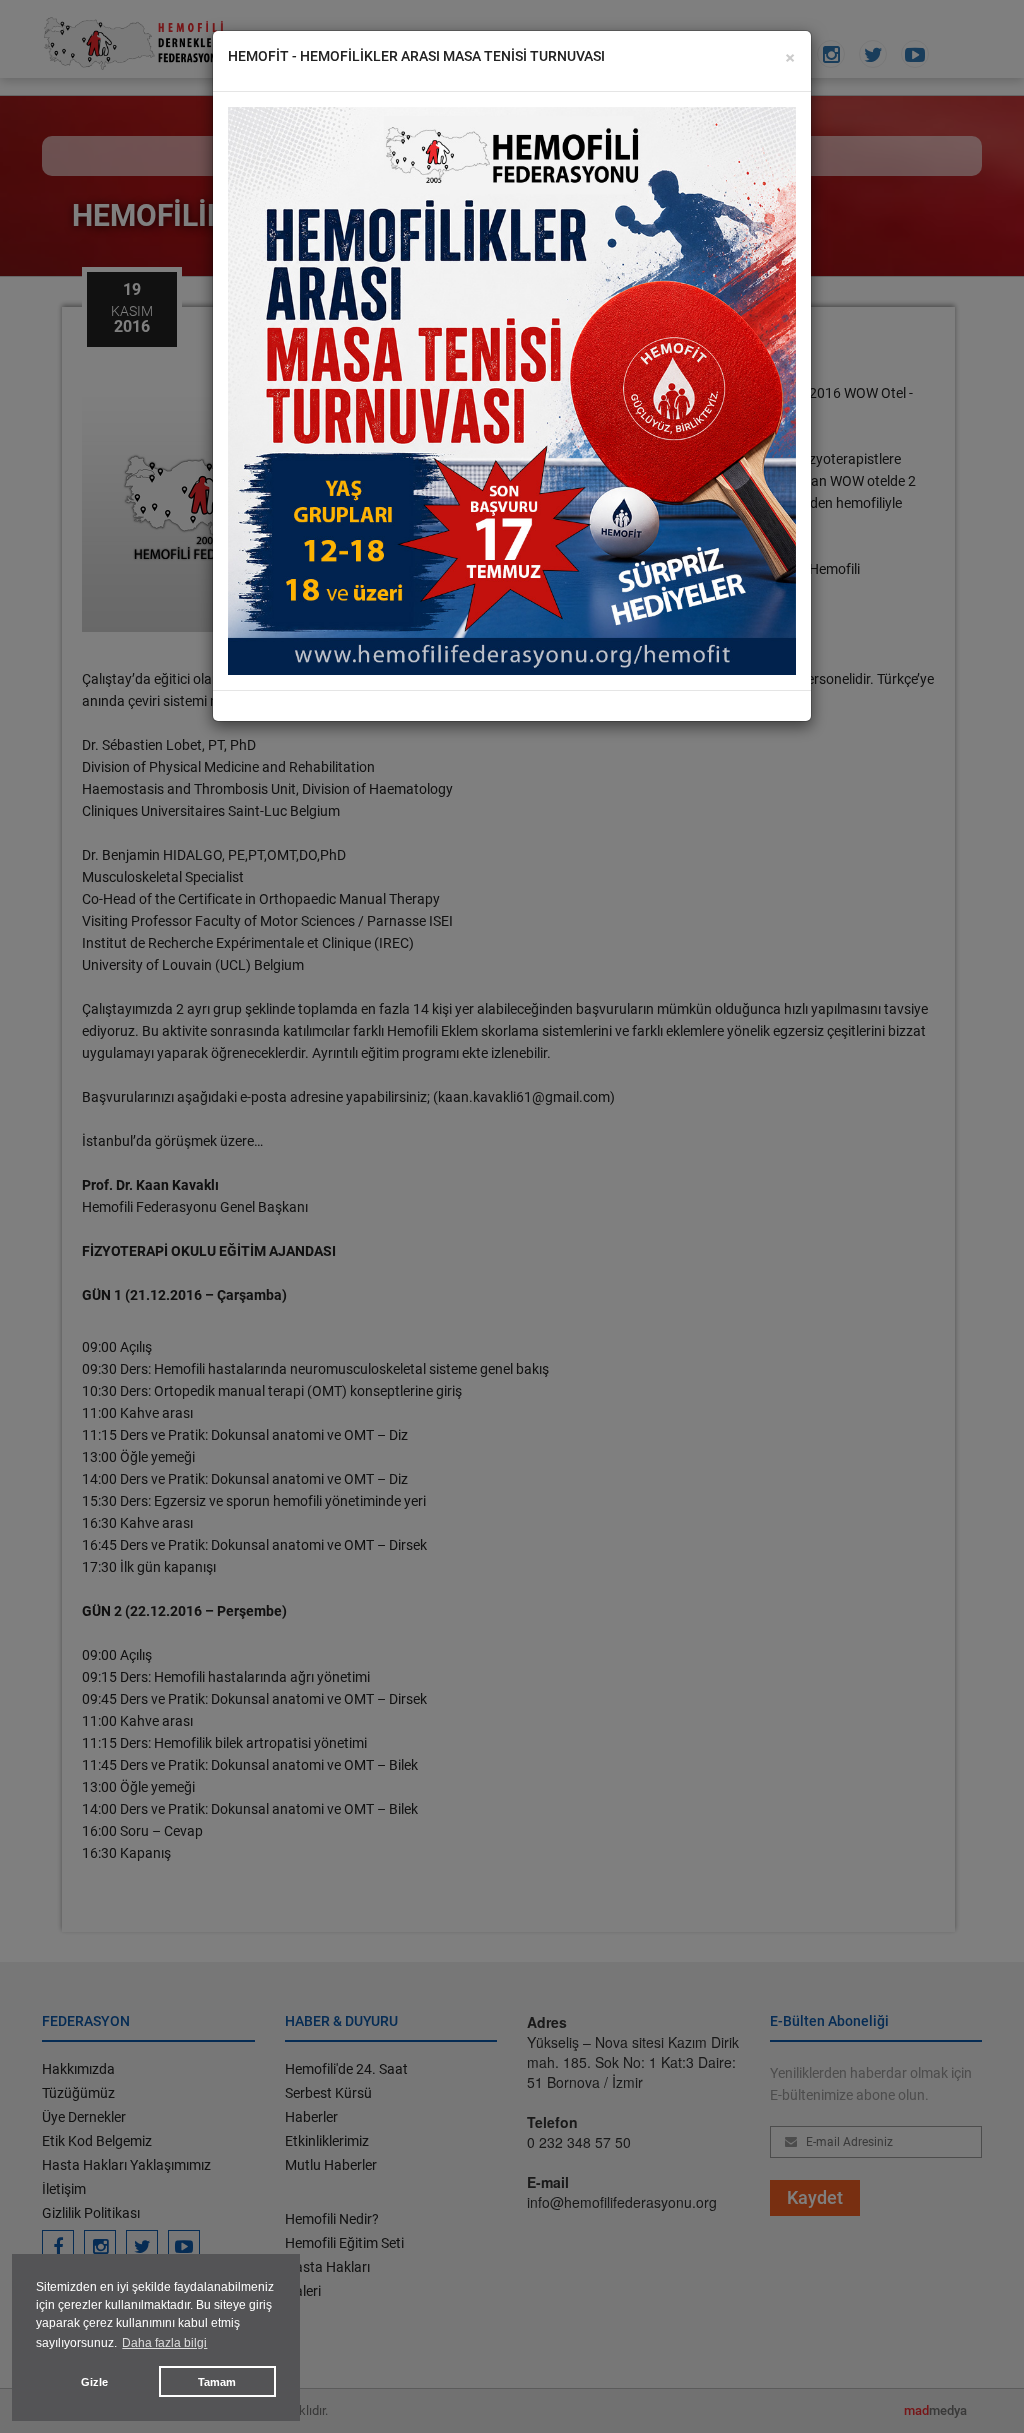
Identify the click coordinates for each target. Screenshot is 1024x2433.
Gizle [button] (94, 2382)
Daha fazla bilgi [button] (164, 2343)
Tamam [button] (217, 2382)
